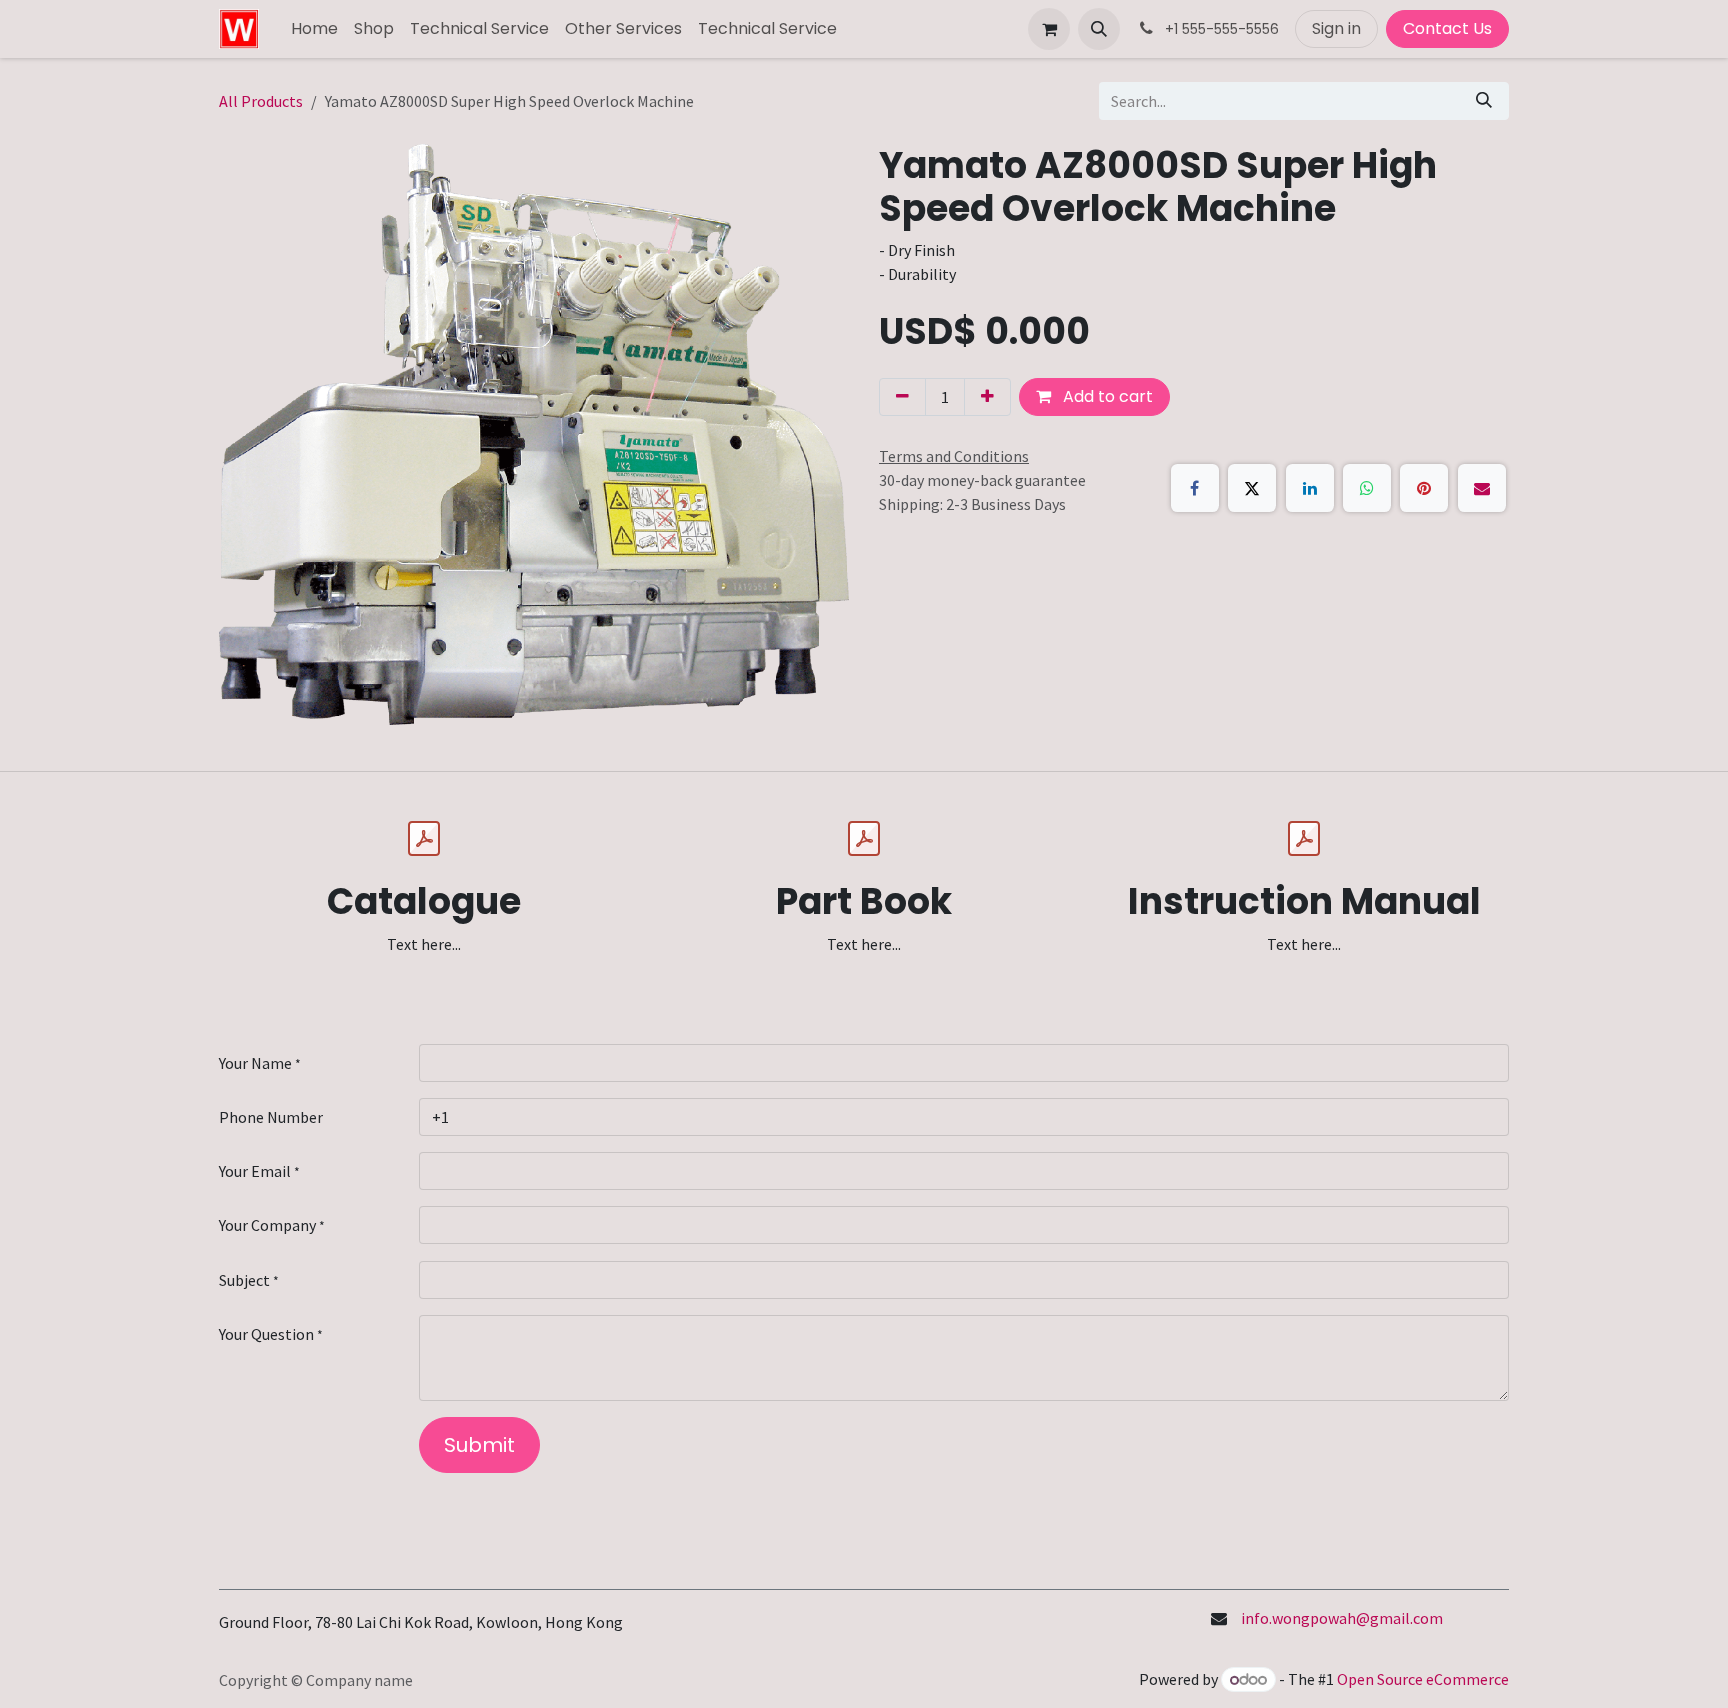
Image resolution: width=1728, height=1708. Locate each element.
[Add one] (987, 397)
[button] (1099, 29)
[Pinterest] (1424, 488)
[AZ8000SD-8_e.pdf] (424, 839)
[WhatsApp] (1367, 488)
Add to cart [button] (1106, 396)
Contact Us (1447, 28)
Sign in (1336, 28)
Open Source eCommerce (1423, 1679)
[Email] (1482, 488)
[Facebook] (1195, 488)
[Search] (1484, 101)
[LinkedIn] (1310, 488)
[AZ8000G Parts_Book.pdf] (864, 839)
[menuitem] (314, 29)
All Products (261, 101)
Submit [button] (479, 1445)
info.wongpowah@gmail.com (1342, 1618)
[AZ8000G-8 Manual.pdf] (1304, 839)
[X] (1252, 488)
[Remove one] (902, 397)
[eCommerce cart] (1049, 29)
